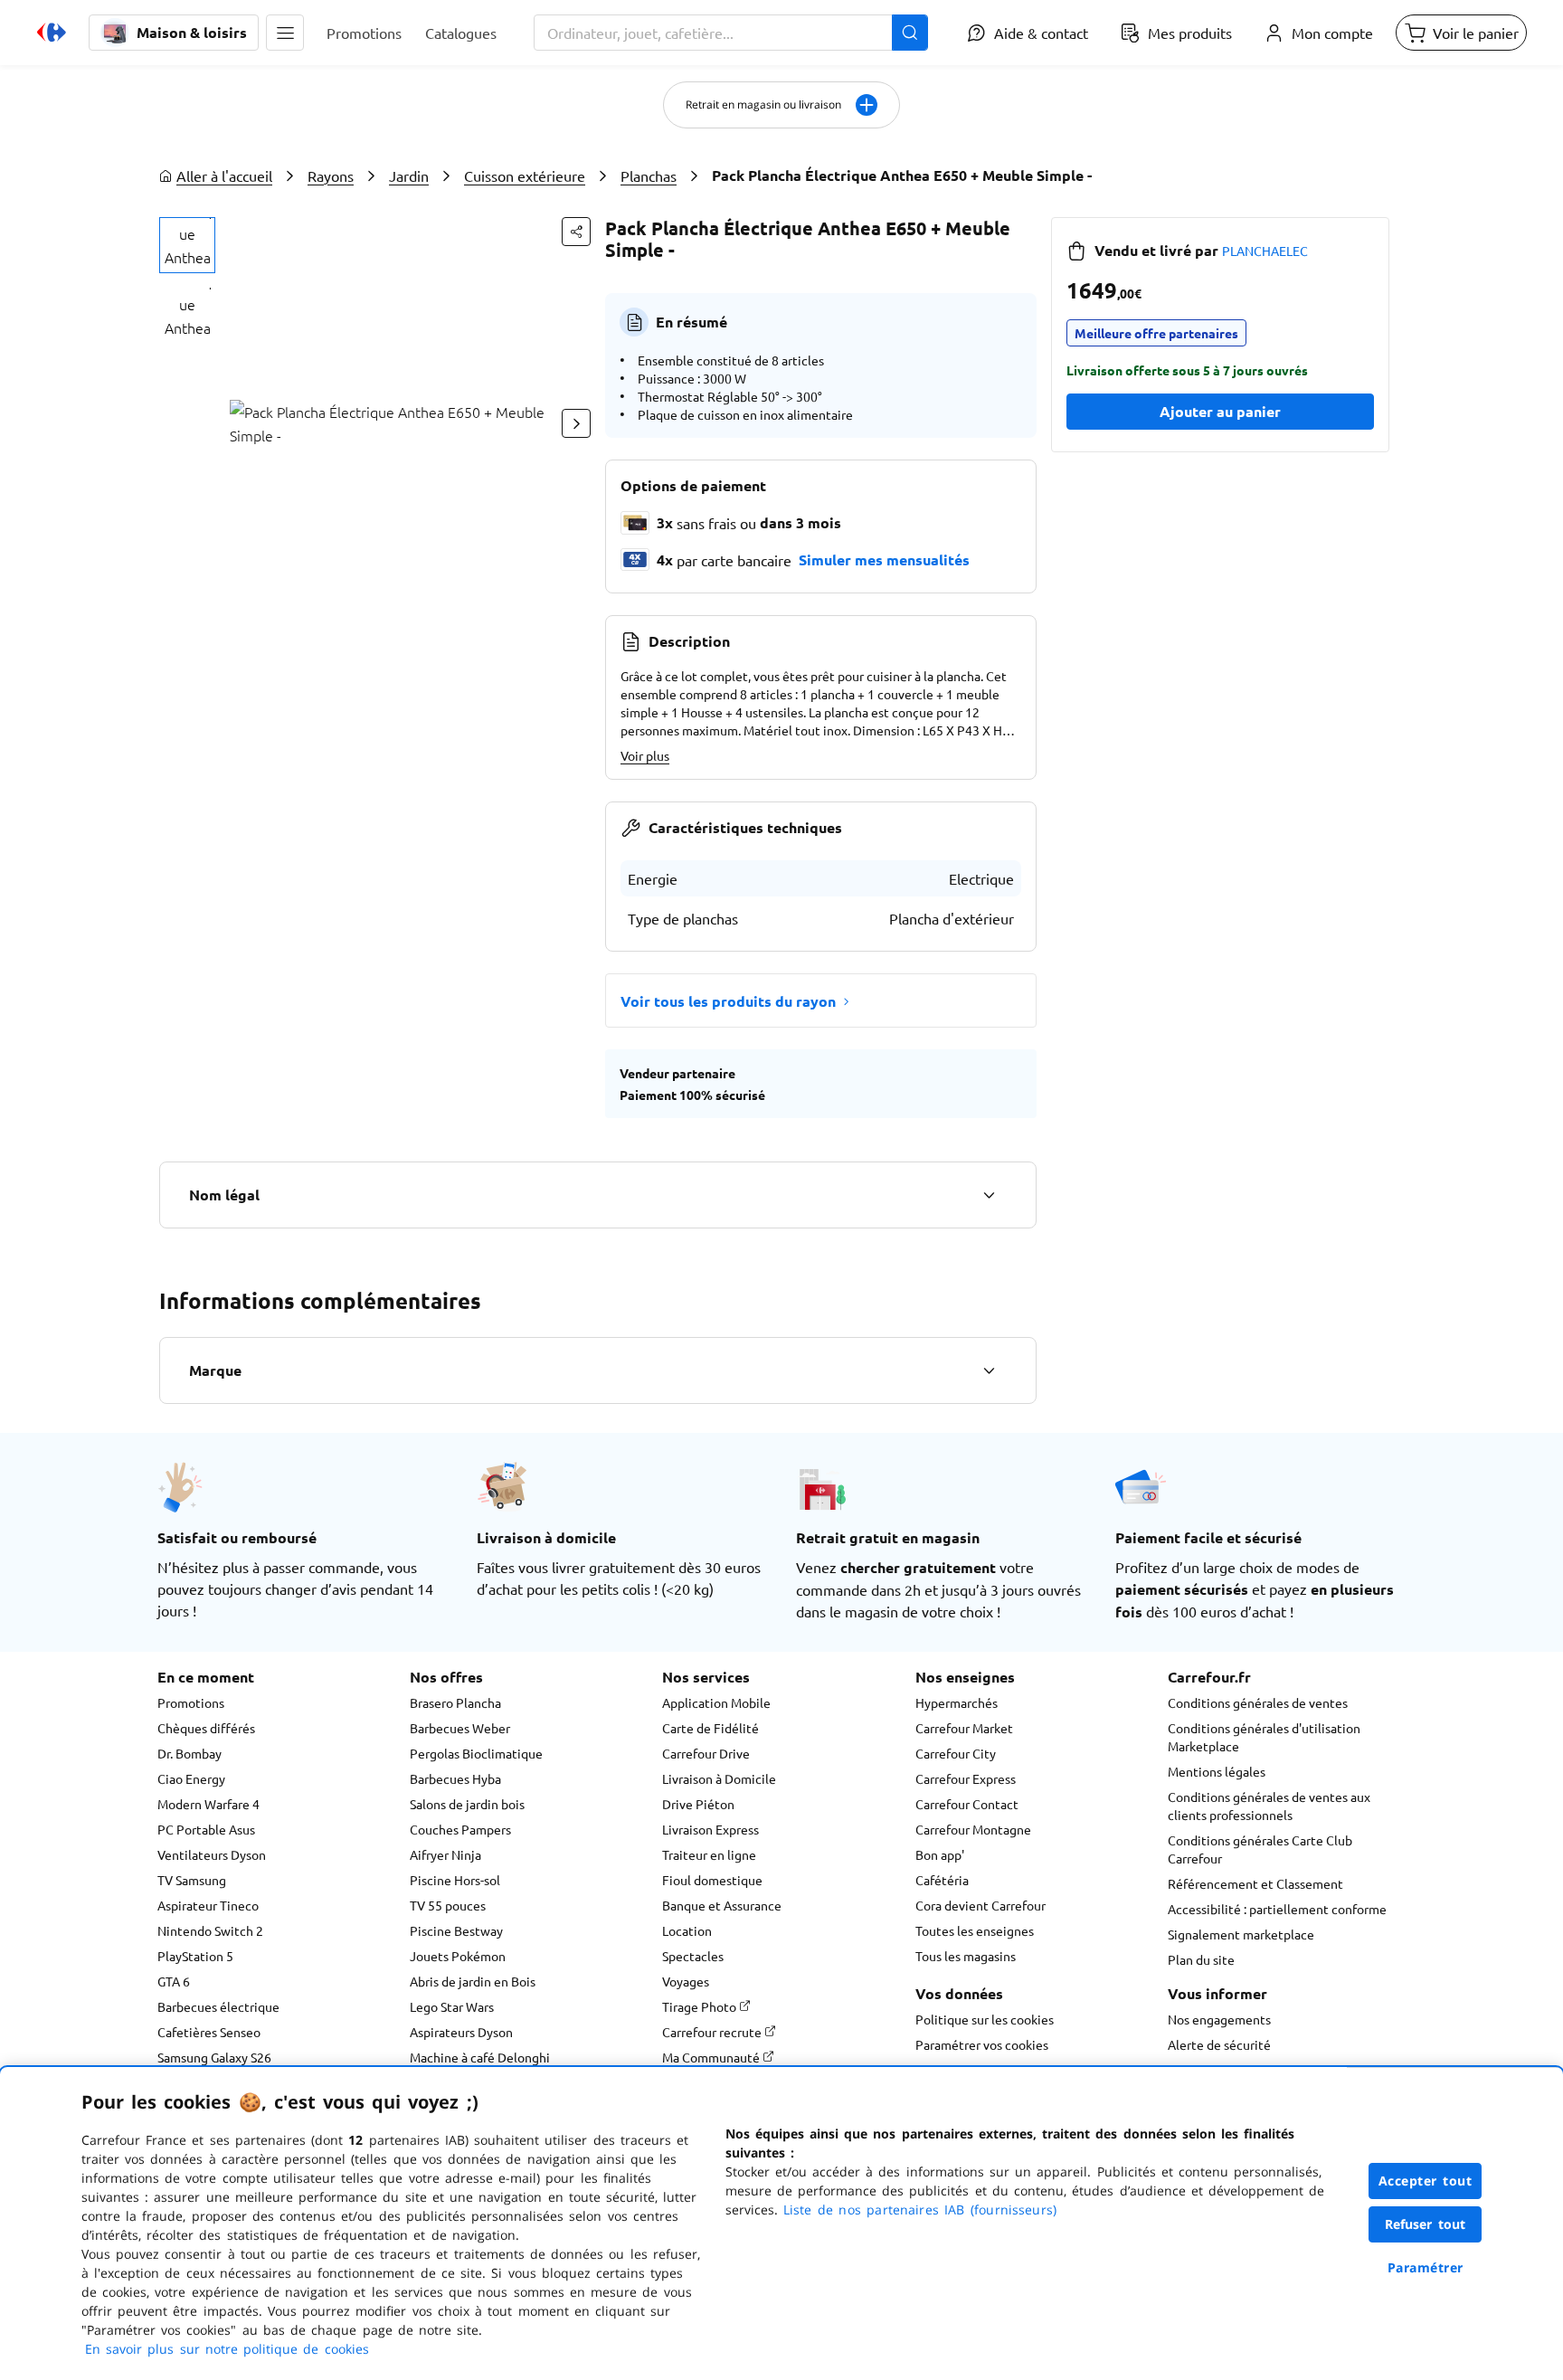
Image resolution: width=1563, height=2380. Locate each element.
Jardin (409, 175)
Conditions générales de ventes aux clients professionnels (1269, 1806)
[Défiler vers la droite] (576, 423)
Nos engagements (1219, 2019)
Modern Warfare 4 (208, 1804)
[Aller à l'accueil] (52, 33)
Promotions (191, 1702)
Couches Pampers (460, 1829)
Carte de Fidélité (710, 1728)
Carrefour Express (966, 1778)
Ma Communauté (712, 2057)
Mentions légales (1217, 1771)
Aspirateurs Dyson (461, 2032)
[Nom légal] (989, 1195)
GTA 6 (174, 1981)
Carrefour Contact (967, 1804)
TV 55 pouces (448, 1905)
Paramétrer (1426, 2267)
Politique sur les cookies (985, 2019)
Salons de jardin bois (467, 1804)
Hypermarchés (957, 1702)
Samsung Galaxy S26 (214, 2057)
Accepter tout (1426, 2181)
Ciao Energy (191, 1778)
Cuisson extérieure (525, 175)
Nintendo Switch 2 (210, 1930)
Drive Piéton (698, 1804)
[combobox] (731, 33)
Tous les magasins (966, 1956)
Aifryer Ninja (445, 1854)
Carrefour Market (964, 1728)
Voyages (686, 1981)
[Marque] (989, 1370)
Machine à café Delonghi (480, 2057)
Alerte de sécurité (1219, 2044)
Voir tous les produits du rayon (728, 1001)
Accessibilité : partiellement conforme (1277, 1909)
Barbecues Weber (460, 1728)
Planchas (649, 175)
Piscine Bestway (456, 1930)
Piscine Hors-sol (455, 1880)
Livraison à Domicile (719, 1778)
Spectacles (693, 1956)
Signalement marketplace (1241, 1934)
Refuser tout (1426, 2224)
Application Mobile (716, 1702)
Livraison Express (710, 1829)
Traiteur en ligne (709, 1854)
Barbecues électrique (218, 2006)
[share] (576, 232)
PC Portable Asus (206, 1829)
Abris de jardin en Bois (473, 1981)
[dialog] (781, 2224)
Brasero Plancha (455, 1702)
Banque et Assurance (722, 1905)
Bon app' (940, 1854)
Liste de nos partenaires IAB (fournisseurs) (920, 2209)
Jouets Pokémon (458, 1956)
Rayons (331, 175)
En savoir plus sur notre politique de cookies (227, 2349)
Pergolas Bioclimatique (476, 1753)
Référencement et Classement (1255, 1883)
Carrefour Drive (706, 1753)
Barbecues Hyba (455, 1778)
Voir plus (645, 755)
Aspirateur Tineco (208, 1905)
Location (687, 1930)
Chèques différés (206, 1728)
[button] (285, 33)
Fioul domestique (712, 1880)
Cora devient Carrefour (980, 1905)
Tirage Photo (701, 2006)
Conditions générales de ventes (1258, 1702)
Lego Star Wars (452, 2006)
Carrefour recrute (713, 2032)
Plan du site (1201, 1959)
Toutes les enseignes (975, 1930)
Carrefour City (956, 1753)
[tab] (187, 245)
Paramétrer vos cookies (982, 2044)
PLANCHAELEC (1265, 251)
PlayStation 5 (195, 1956)
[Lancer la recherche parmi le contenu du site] (910, 33)
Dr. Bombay (189, 1753)
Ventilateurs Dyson (212, 1854)
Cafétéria (942, 1880)
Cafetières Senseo (209, 2032)
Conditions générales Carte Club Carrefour (1260, 1849)
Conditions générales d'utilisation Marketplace (1264, 1737)
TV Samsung (192, 1880)
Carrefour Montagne (973, 1829)
